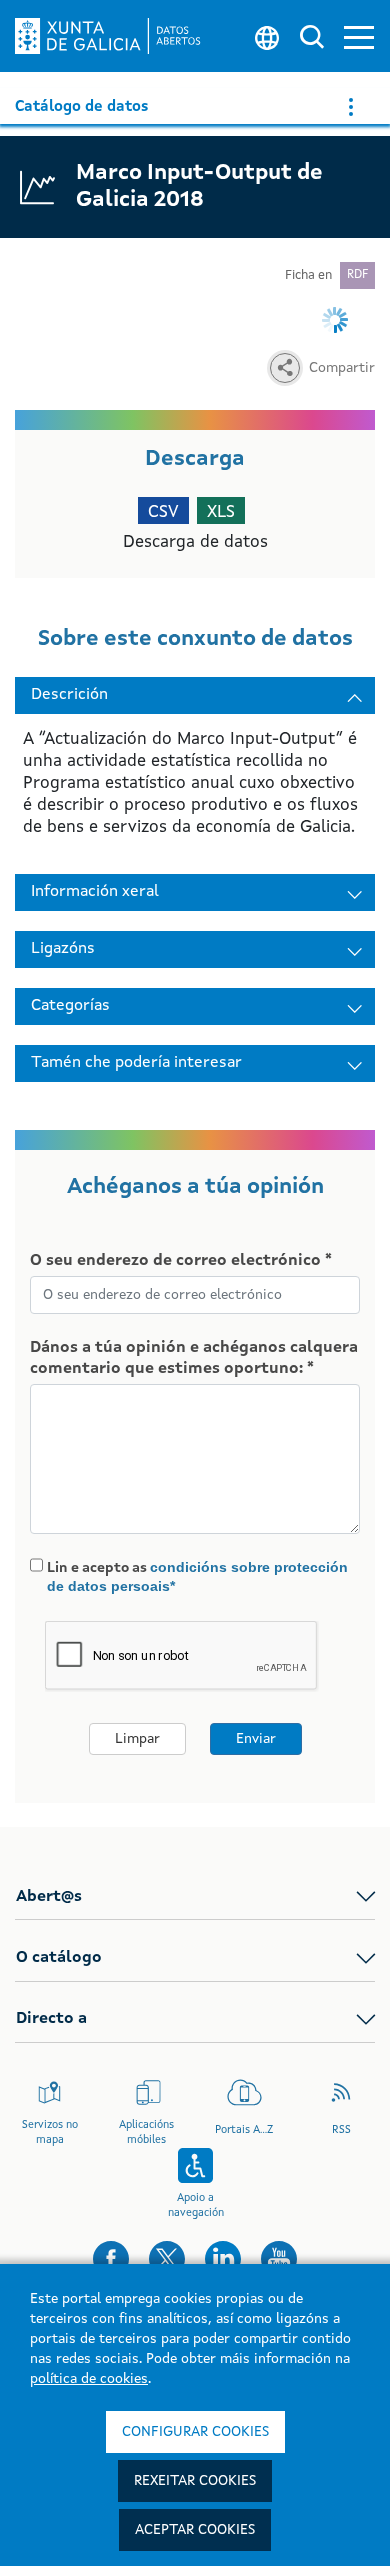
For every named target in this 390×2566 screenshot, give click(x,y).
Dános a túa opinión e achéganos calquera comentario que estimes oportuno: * (194, 1358)
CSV (163, 512)
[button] (359, 36)
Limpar (137, 1739)
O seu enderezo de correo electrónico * (181, 1261)
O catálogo (59, 1958)
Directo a (51, 2019)
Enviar (256, 1739)
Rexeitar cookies (195, 2481)
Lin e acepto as (197, 1576)
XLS (221, 512)
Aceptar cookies (195, 2530)
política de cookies (89, 2379)
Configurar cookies (195, 2432)
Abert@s (49, 1897)
